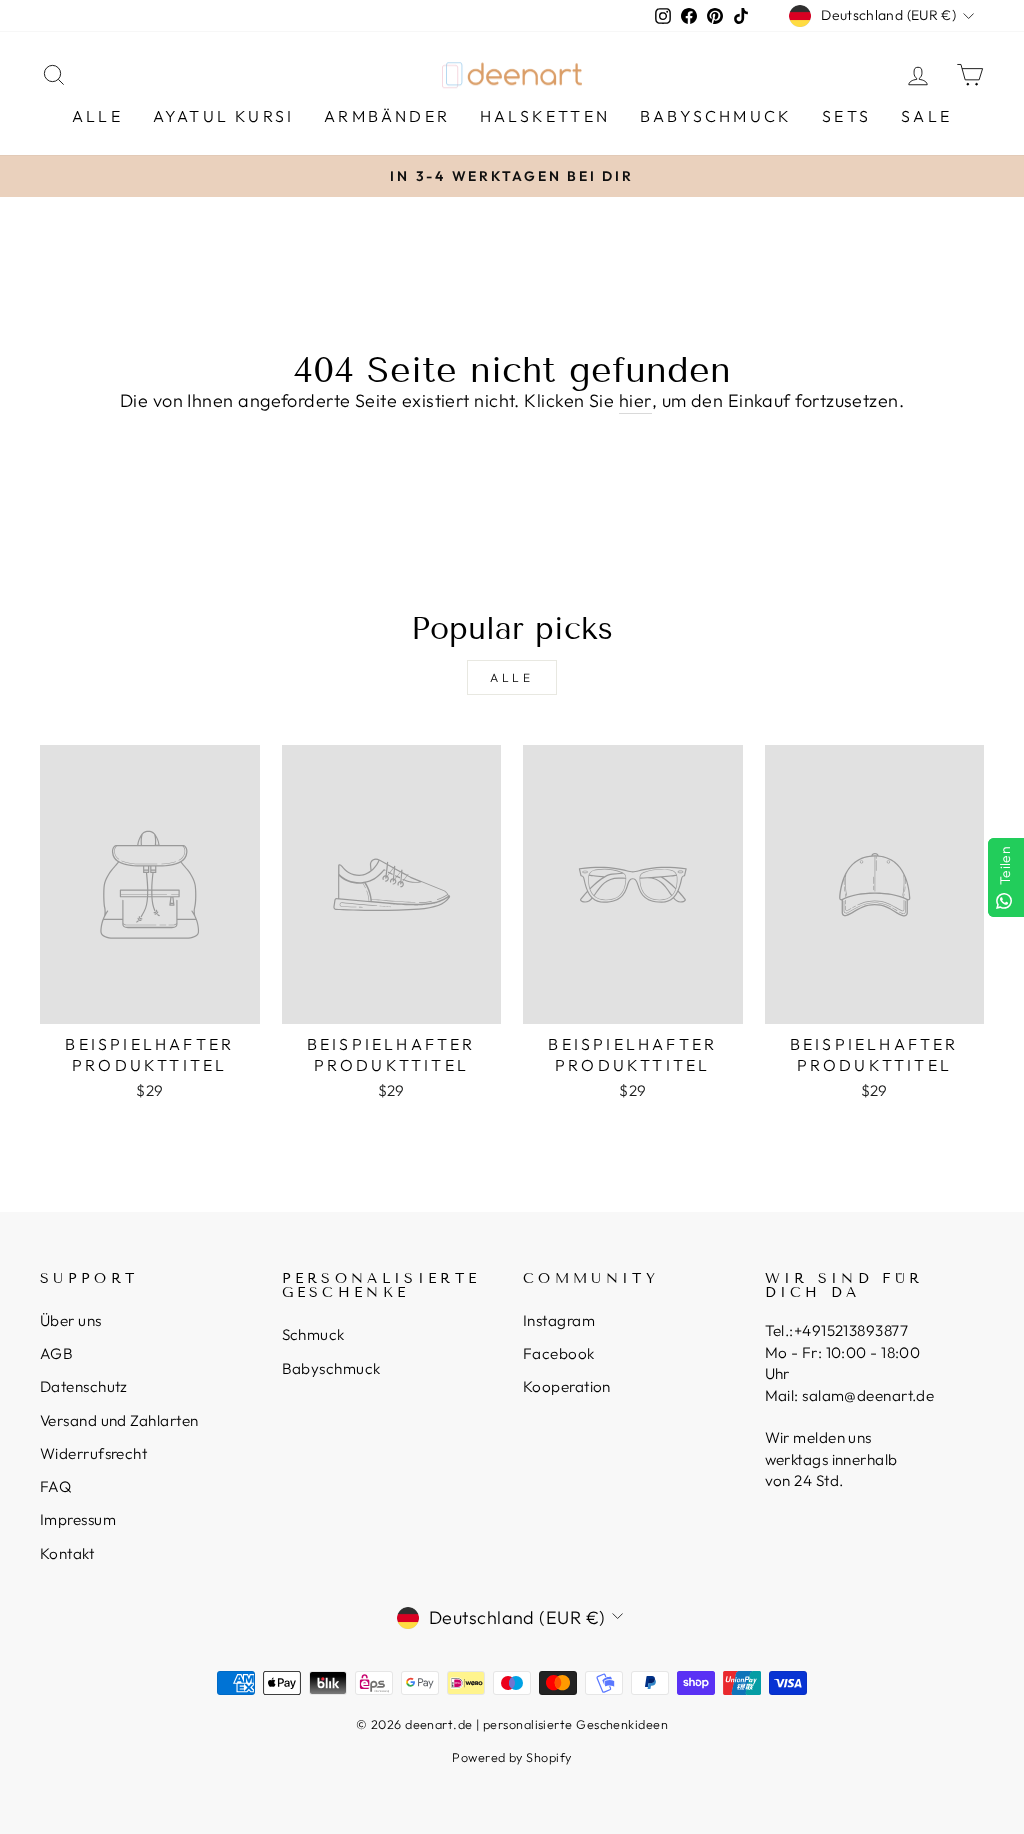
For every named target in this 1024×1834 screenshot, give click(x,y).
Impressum (78, 1519)
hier (635, 400)
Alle (97, 116)
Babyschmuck (716, 116)
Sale (926, 116)
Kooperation (567, 1386)
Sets (846, 116)
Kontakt (67, 1553)
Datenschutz (84, 1386)
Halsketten (545, 116)
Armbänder (387, 116)
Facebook (559, 1353)
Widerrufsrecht (93, 1453)
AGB (56, 1353)
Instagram (559, 1320)
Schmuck (313, 1334)
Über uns (71, 1320)
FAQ (55, 1486)
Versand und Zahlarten (119, 1420)
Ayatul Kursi (223, 116)
